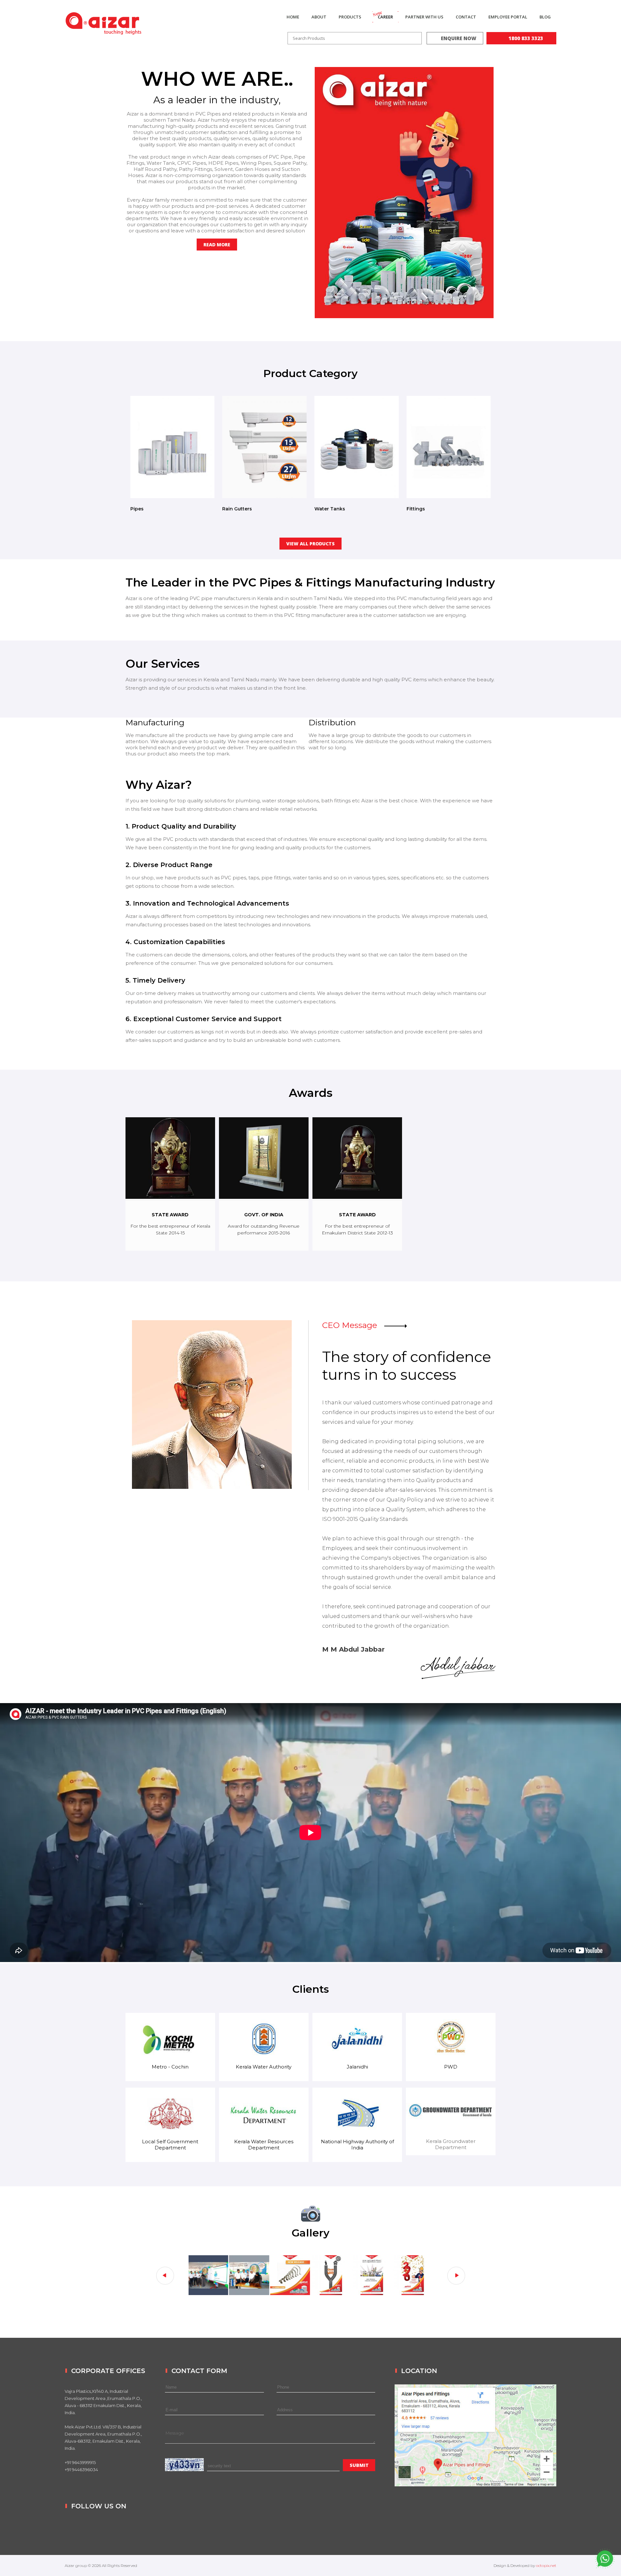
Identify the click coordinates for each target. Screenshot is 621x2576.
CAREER (385, 17)
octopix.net (546, 2565)
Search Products (309, 38)
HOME (293, 17)
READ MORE (217, 245)
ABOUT (319, 17)
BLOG (545, 17)
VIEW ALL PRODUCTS (310, 544)
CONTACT (466, 17)
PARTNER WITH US (424, 17)
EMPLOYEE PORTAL (508, 17)
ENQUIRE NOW (459, 38)
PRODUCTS (350, 17)
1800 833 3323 (525, 38)
